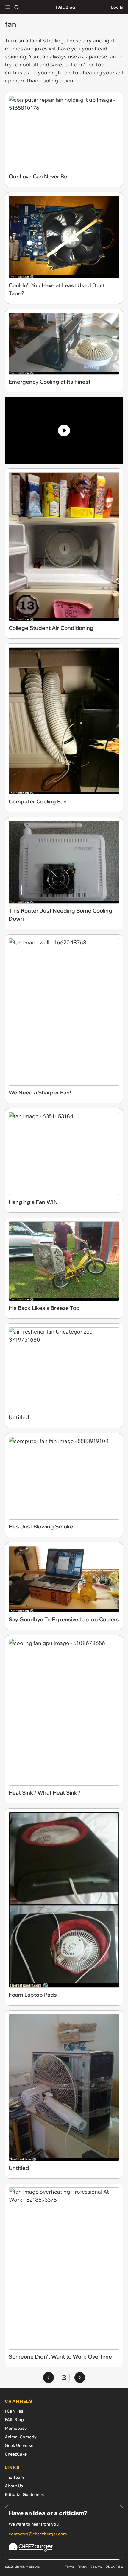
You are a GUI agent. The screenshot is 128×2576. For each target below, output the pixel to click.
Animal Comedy (21, 2437)
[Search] (17, 7)
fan (34, 40)
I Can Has (14, 2411)
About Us (14, 2486)
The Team (14, 2477)
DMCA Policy (114, 2567)
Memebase (16, 2428)
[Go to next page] (80, 2378)
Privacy (82, 2567)
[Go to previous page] (49, 2378)
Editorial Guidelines (24, 2494)
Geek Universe (19, 2445)
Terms (70, 2567)
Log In (117, 7)
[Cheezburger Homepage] (64, 2548)
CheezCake (16, 2454)
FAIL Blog (65, 7)
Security (96, 2567)
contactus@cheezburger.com (38, 2534)
